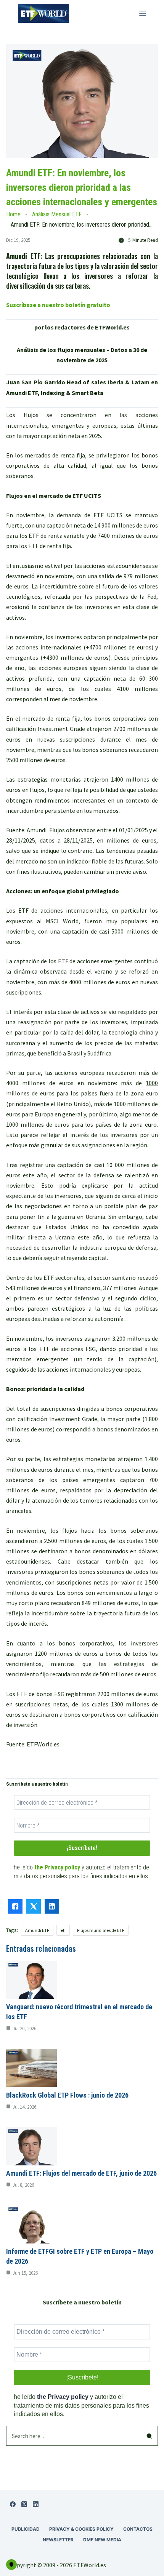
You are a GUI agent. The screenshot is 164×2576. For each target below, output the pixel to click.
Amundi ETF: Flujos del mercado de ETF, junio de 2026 (81, 2173)
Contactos (138, 2529)
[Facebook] (13, 2504)
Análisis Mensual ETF (57, 214)
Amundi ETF (37, 1930)
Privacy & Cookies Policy (81, 2529)
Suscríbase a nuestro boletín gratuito (58, 305)
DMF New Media (102, 2540)
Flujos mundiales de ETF (101, 1930)
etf (63, 1930)
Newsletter (58, 2540)
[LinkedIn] (36, 2504)
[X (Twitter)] (24, 2504)
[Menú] (143, 13)
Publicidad (26, 2529)
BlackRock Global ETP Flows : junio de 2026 (67, 2095)
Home (13, 214)
